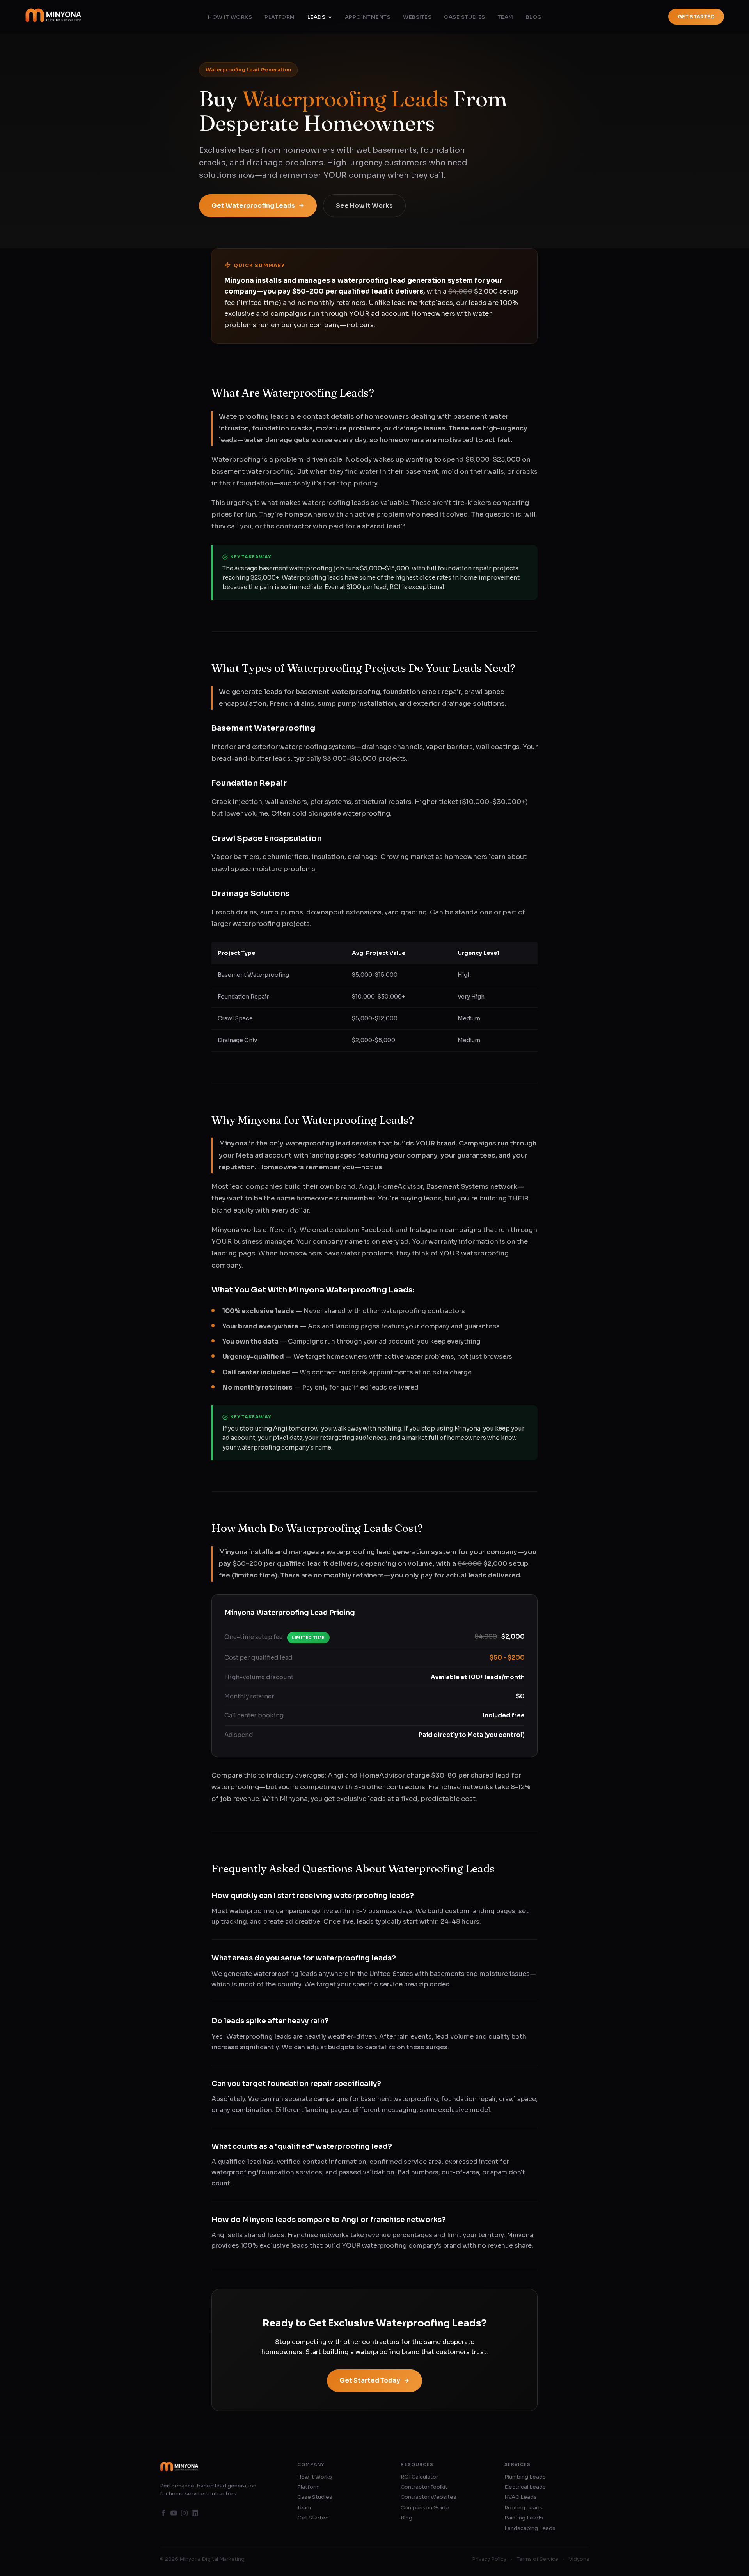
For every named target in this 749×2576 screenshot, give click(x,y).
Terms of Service (538, 2559)
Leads (317, 17)
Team (506, 17)
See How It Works (364, 206)
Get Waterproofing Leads (253, 206)
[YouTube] (174, 2514)
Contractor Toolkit (424, 2487)
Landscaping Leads (530, 2528)
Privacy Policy (489, 2559)
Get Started (696, 17)
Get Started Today (370, 2380)
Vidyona (579, 2559)
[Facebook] (163, 2514)
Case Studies (464, 17)
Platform (280, 17)
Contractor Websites (429, 2497)
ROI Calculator (419, 2477)
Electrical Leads (525, 2487)
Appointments (368, 17)
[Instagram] (184, 2514)
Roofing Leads (524, 2508)
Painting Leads (524, 2518)
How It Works (230, 17)
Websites (417, 17)
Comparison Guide (425, 2508)
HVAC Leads (521, 2497)
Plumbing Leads (525, 2477)
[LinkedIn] (195, 2514)
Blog (534, 17)
